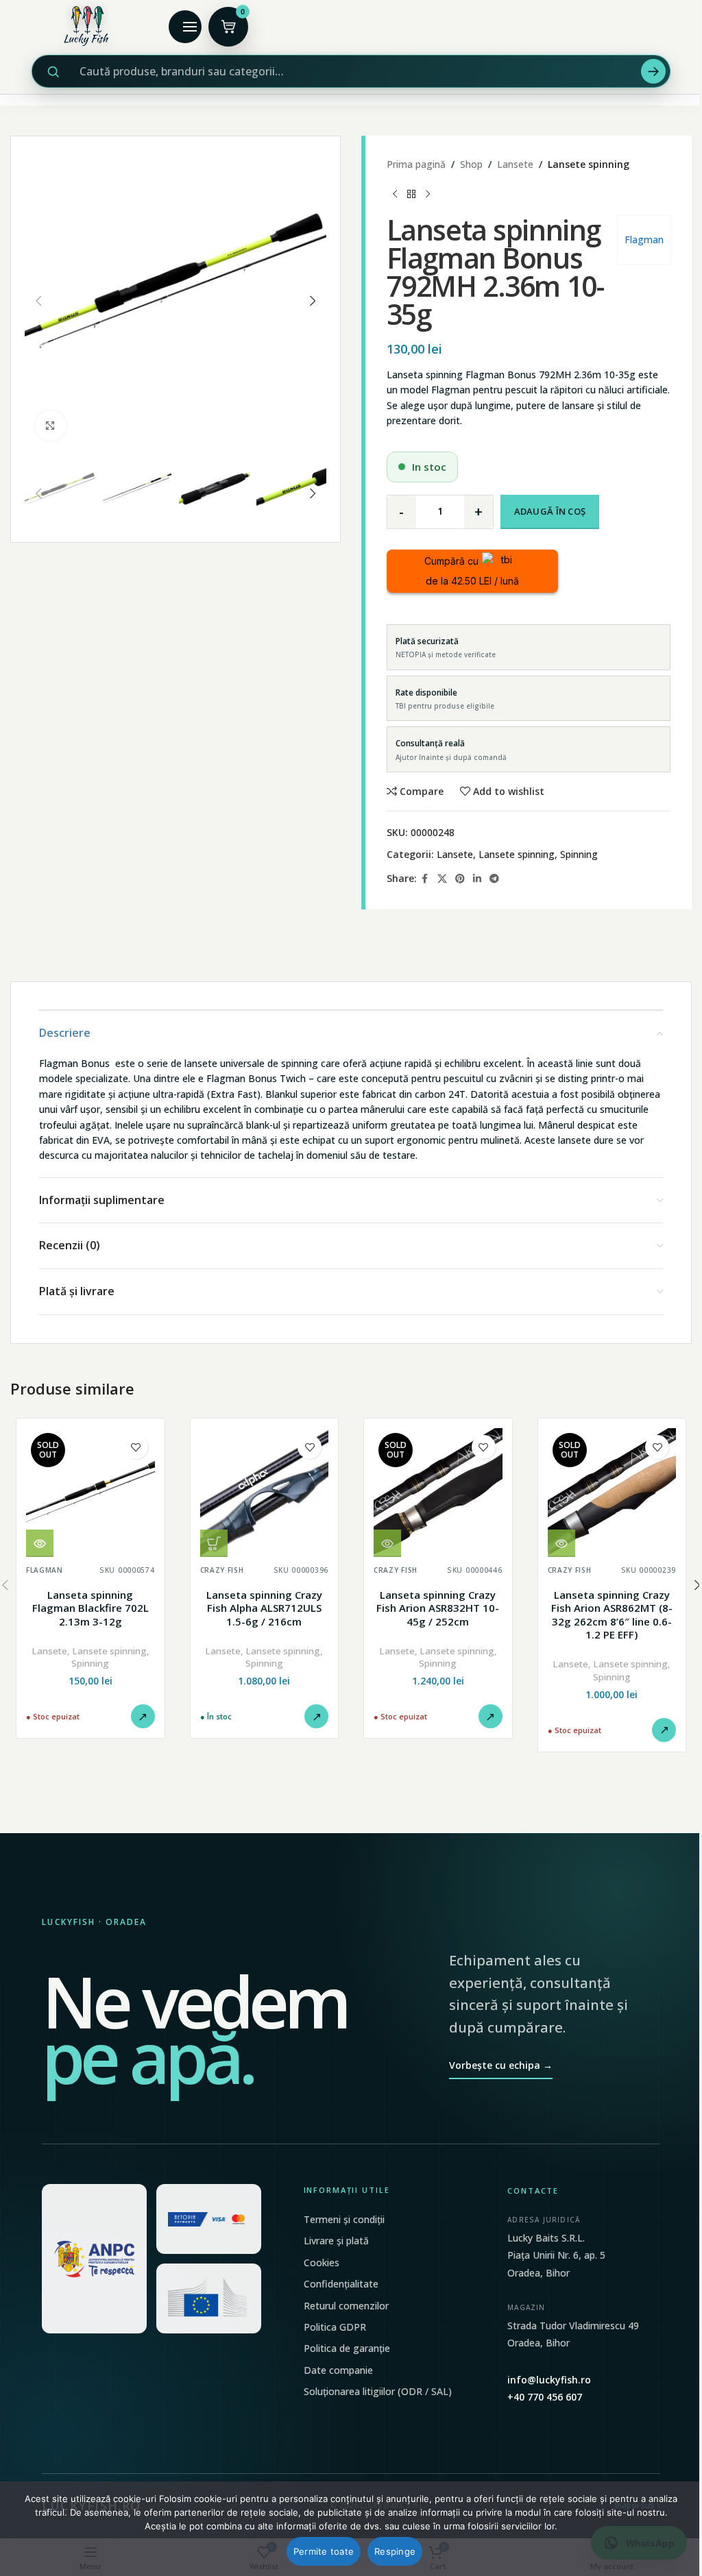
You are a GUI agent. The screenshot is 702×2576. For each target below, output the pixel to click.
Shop (471, 164)
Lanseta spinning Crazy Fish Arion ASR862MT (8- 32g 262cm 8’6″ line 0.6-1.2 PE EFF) (612, 1615)
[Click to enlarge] (50, 426)
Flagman (644, 240)
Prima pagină (416, 164)
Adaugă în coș (550, 511)
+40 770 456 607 (545, 2397)
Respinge (395, 2551)
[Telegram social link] (494, 879)
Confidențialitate (341, 2284)
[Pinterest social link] (460, 879)
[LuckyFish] (90, 26)
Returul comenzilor (346, 2306)
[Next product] (428, 194)
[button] (38, 301)
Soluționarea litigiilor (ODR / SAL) (378, 2391)
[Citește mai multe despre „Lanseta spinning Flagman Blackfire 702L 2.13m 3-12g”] (40, 1543)
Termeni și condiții (344, 2219)
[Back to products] (411, 194)
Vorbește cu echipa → (501, 2065)
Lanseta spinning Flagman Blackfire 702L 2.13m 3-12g (90, 1608)
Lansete (515, 164)
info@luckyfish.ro (549, 2380)
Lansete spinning (589, 164)
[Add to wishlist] (136, 1447)
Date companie (338, 2370)
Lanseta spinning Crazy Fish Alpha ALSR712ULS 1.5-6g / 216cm (264, 1608)
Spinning (579, 854)
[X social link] (442, 879)
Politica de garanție (347, 2348)
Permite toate (324, 2551)
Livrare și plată (336, 2241)
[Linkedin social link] (477, 879)
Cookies (322, 2262)
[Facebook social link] (425, 879)
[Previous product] (395, 194)
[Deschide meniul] (185, 27)
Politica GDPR (335, 2327)
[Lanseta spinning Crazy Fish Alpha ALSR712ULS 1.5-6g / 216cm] (265, 1493)
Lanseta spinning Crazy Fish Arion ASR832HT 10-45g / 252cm (438, 1608)
